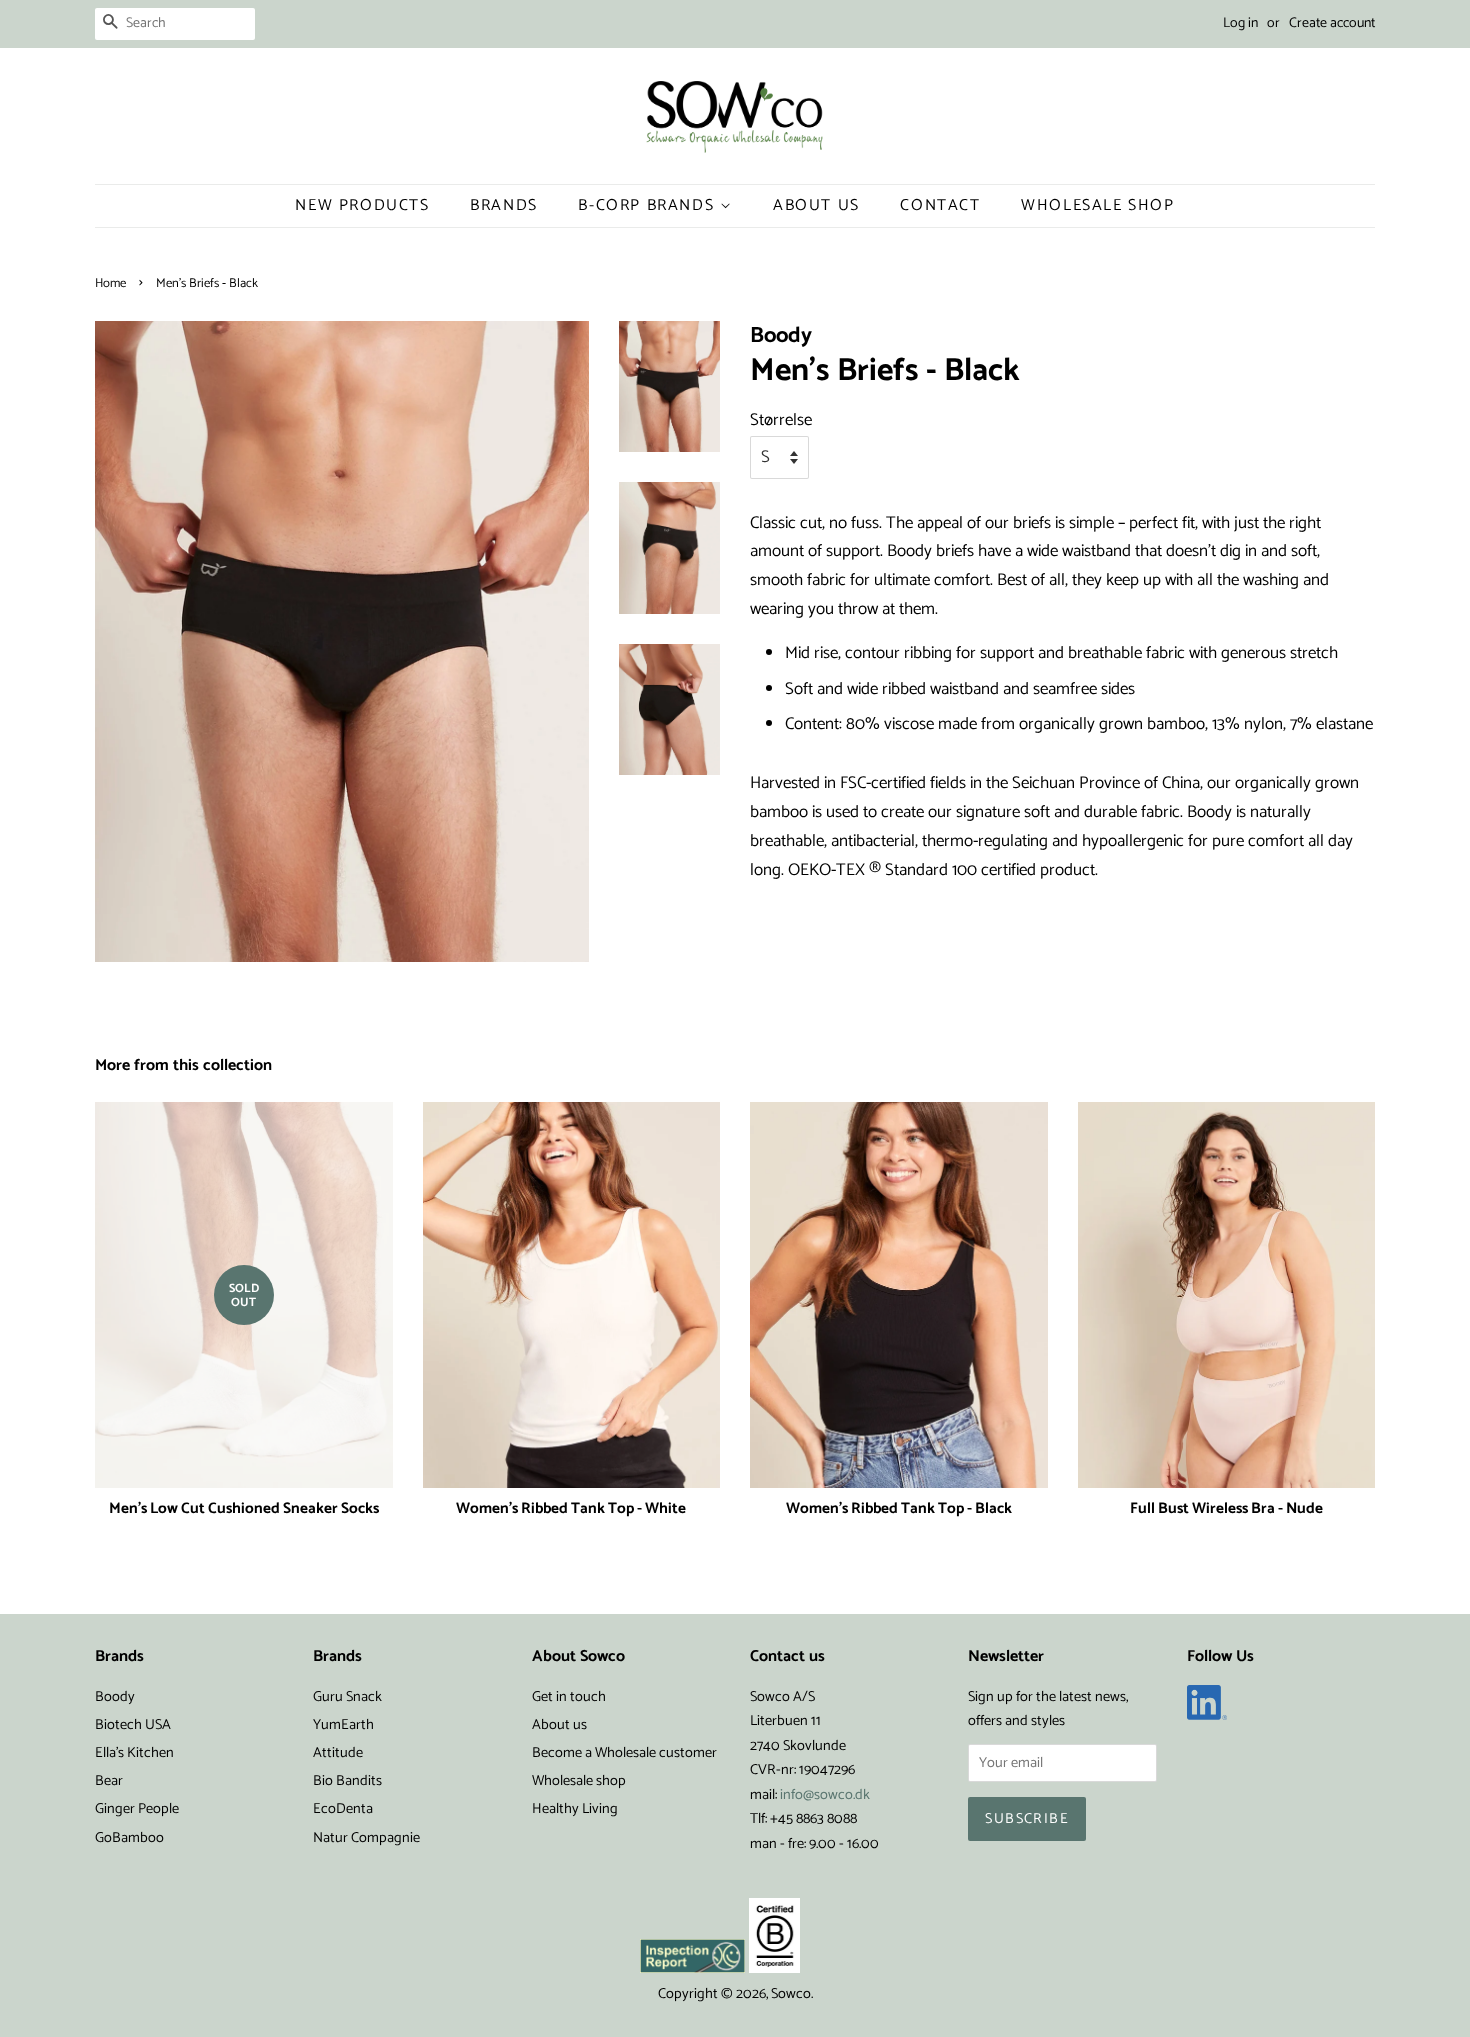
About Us (816, 205)
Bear (109, 1781)
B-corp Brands (648, 205)
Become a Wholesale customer (624, 1753)
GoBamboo (129, 1838)
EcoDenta (343, 1809)
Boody (115, 1697)
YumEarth (343, 1725)
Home (110, 283)
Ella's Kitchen (134, 1753)
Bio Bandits (347, 1781)
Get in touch (569, 1697)
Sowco (791, 1994)
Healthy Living (575, 1809)
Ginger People (137, 1809)
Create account (1332, 23)
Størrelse (781, 420)
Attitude (338, 1753)
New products (362, 205)
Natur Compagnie (366, 1838)
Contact (940, 205)
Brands (504, 205)
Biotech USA (133, 1725)
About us (559, 1725)
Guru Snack (347, 1697)
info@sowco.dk (825, 1795)
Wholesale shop (1097, 205)
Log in (1240, 23)
